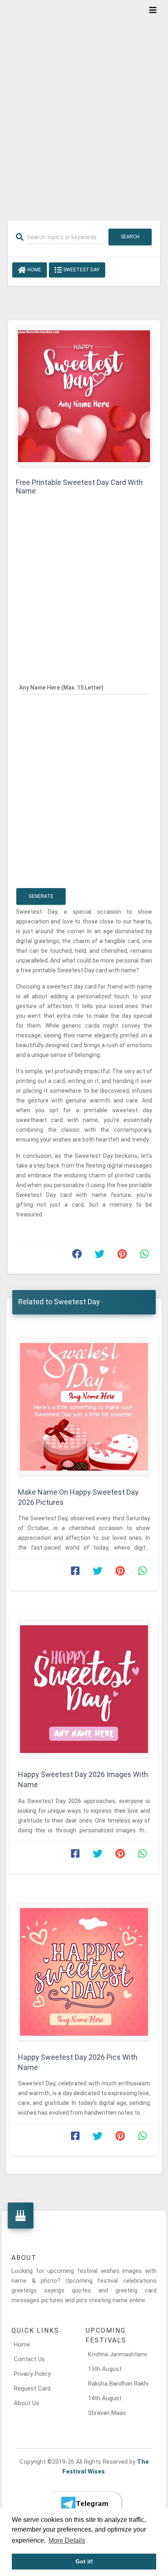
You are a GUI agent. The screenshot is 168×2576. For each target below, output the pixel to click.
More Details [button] (67, 2540)
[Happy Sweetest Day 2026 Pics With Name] (84, 1972)
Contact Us (29, 2359)
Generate (41, 896)
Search (130, 237)
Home (34, 270)
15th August (105, 2369)
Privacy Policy (32, 2374)
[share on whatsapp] (144, 1256)
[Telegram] (84, 2504)
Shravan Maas (107, 2413)
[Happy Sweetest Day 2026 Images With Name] (84, 1689)
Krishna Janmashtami (117, 2354)
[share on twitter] (99, 1256)
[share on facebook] (77, 1256)
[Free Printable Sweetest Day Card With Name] (84, 396)
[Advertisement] (84, 105)
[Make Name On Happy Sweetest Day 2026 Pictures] (84, 1407)
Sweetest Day (81, 270)
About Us (27, 2403)
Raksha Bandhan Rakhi (118, 2384)
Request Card (32, 2388)
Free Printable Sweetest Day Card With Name (79, 487)
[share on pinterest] (122, 1256)
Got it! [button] (84, 2561)
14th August (105, 2398)
